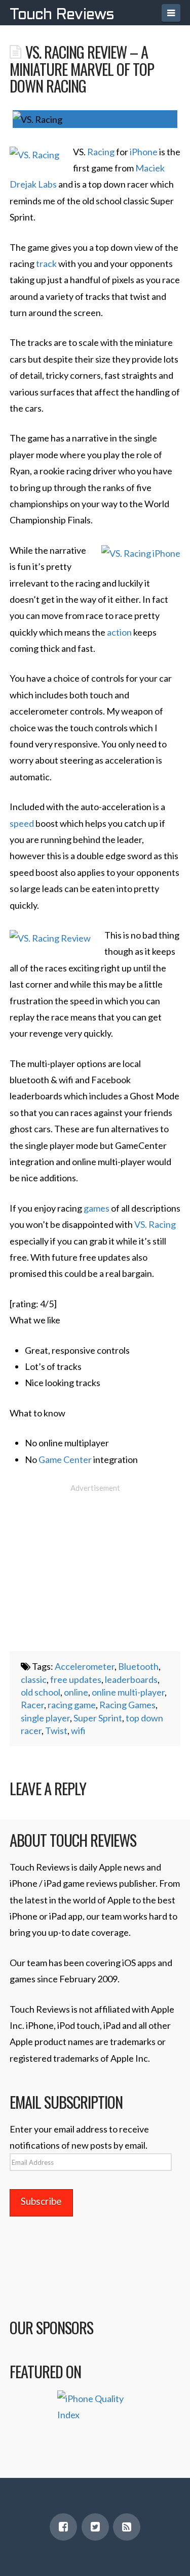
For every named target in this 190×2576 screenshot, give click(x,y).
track (46, 263)
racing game (72, 1705)
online (76, 1692)
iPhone (144, 152)
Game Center (65, 1459)
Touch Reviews (62, 15)
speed (22, 823)
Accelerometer (85, 1666)
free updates (76, 1679)
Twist (56, 1730)
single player (45, 1718)
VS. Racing (155, 1224)
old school (41, 1692)
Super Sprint (98, 1718)
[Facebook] (63, 2527)
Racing (101, 152)
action (119, 632)
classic (34, 1679)
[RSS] (127, 2527)
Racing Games (127, 1705)
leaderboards (131, 1679)
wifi (78, 1730)
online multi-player (128, 1692)
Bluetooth (138, 1666)
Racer (32, 1705)
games (97, 1208)
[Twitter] (95, 2527)
